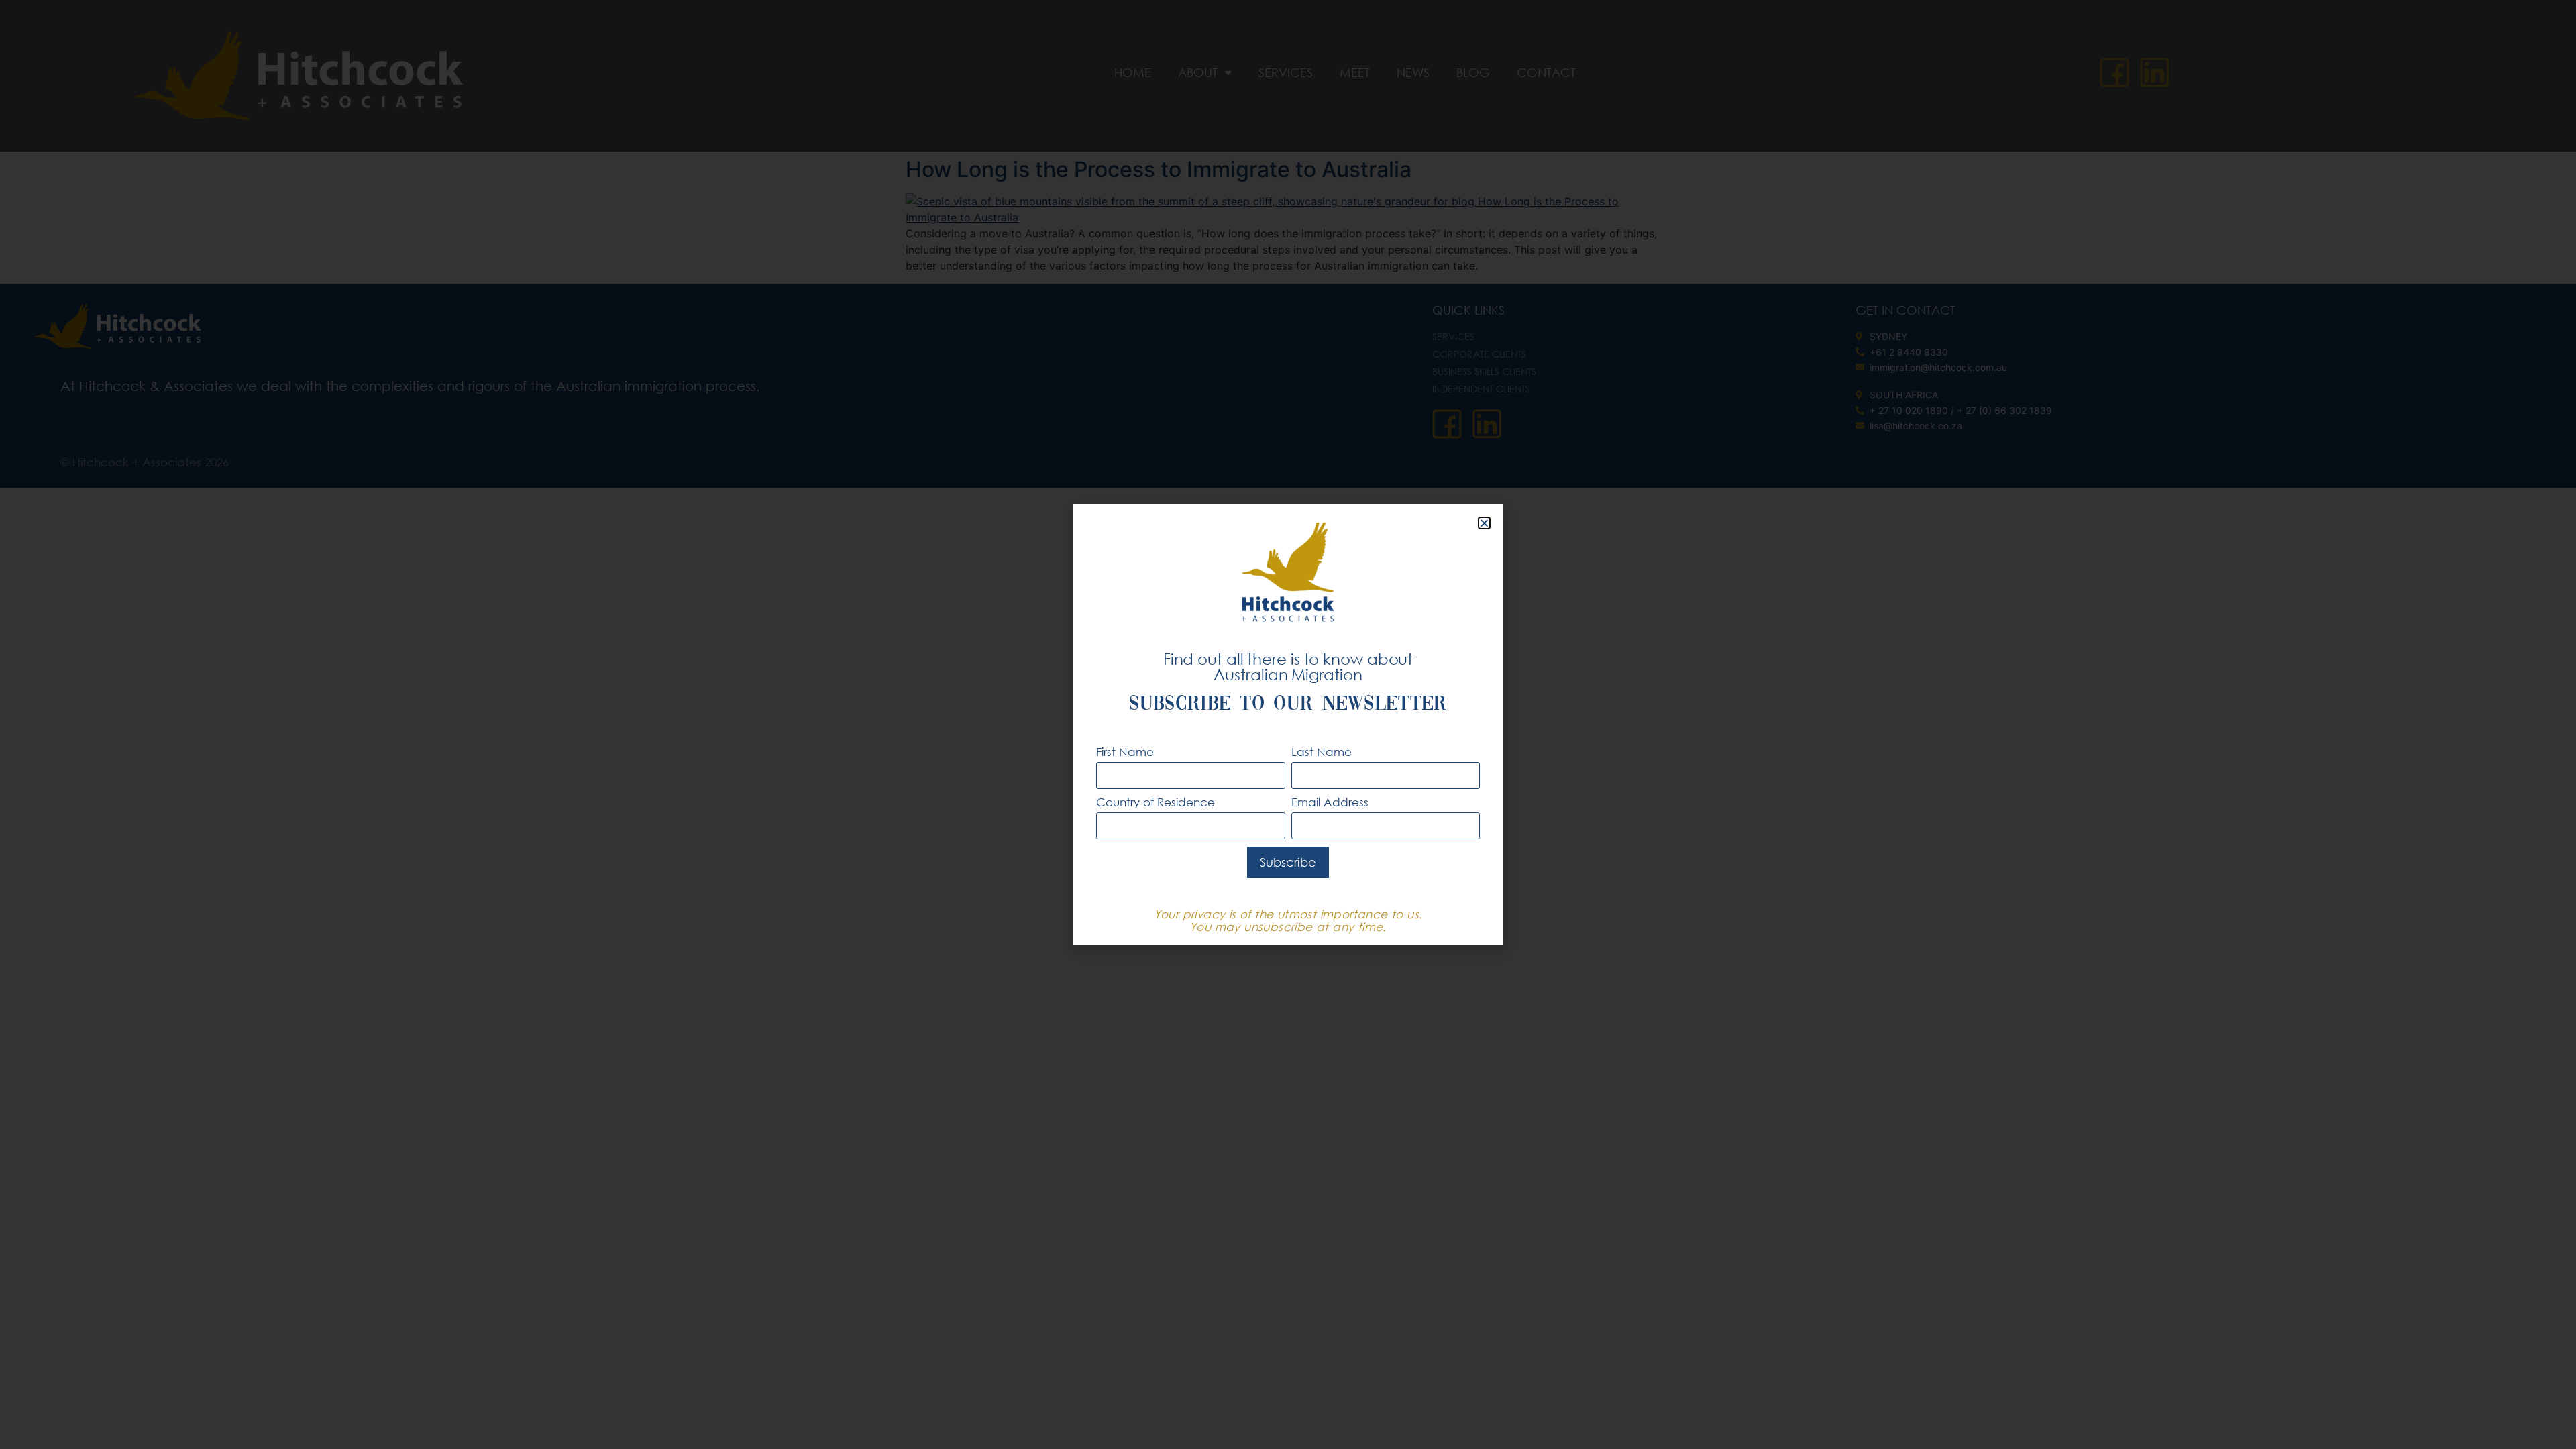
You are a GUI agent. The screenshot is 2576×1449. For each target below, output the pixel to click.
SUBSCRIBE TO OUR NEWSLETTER (1288, 705)
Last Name (1322, 752)
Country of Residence (1156, 803)
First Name (1125, 752)
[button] (1484, 523)
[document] (1288, 724)
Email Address (1330, 803)
